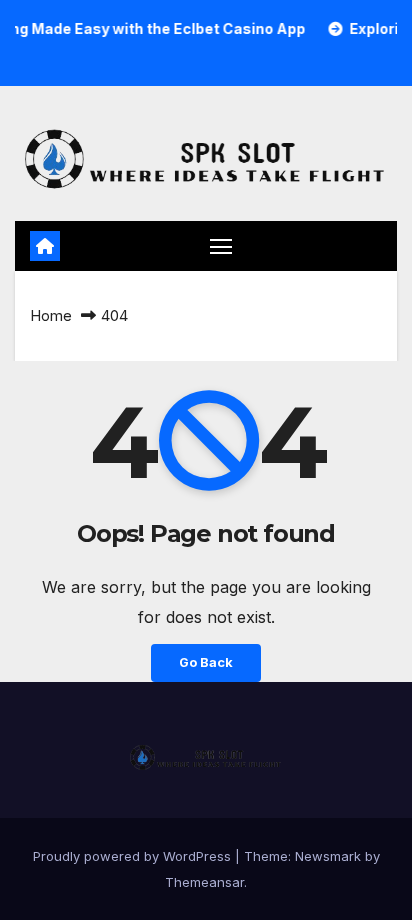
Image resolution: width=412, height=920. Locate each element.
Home (51, 315)
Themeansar (204, 882)
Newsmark (328, 856)
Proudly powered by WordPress (134, 856)
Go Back (206, 662)
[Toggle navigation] (221, 246)
